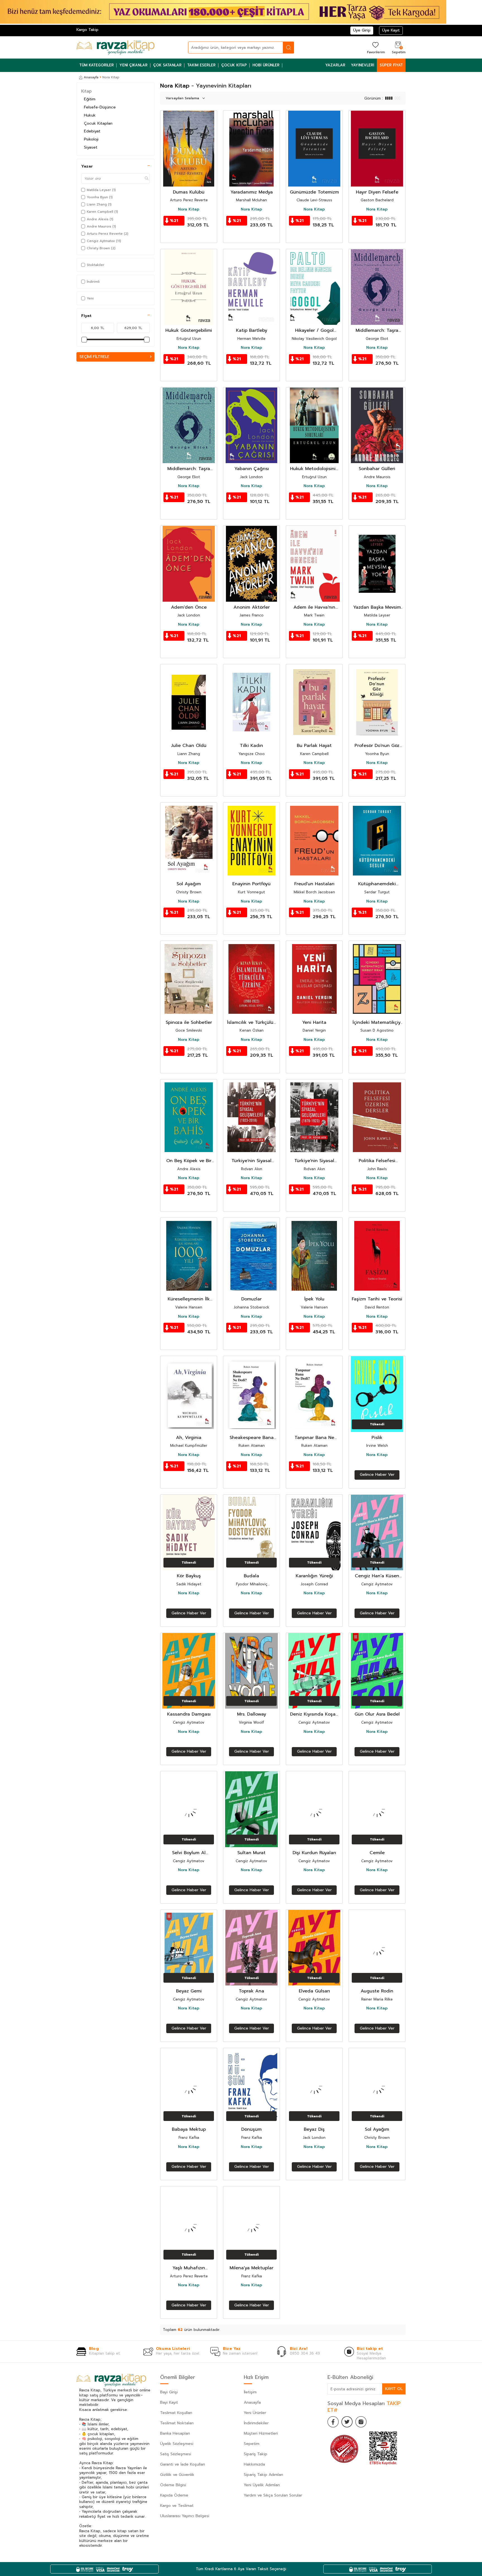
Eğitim (90, 99)
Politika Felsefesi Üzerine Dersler (377, 1161)
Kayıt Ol (394, 2389)
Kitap (86, 91)
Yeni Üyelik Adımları (262, 2485)
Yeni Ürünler (255, 2413)
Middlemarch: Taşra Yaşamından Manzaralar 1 (189, 469)
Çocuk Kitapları (98, 123)
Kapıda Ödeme (174, 2495)
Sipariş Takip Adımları (263, 2475)
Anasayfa (91, 77)
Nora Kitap (189, 209)
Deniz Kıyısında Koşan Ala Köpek (314, 1714)
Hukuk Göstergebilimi (189, 331)
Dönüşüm (251, 2129)
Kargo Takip (87, 30)
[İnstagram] (361, 2422)
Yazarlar (335, 65)
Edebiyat (92, 131)
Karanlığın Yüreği (314, 1576)
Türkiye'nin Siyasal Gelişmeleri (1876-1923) (314, 1161)
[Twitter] (347, 2422)
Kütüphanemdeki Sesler (377, 884)
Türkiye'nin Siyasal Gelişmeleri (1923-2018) (251, 1161)
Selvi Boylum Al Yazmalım (189, 1853)
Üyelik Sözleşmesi (177, 2444)
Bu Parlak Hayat (314, 746)
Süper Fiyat (391, 65)
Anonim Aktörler (252, 607)
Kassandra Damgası (189, 1714)
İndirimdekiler (256, 2423)
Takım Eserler (201, 65)
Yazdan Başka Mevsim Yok (377, 607)
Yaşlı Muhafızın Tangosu (189, 2268)
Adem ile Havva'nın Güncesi (314, 607)
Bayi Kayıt (169, 2402)
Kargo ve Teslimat (177, 2506)
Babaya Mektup (189, 2129)
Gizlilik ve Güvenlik (177, 2475)
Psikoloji (91, 139)
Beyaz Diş (314, 2129)
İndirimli (93, 282)
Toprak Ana (251, 1991)
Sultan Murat (251, 1853)
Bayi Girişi (169, 2392)
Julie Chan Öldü (189, 746)
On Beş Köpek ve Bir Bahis (189, 1161)
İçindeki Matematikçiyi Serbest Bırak (377, 1023)
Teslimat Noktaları (177, 2423)
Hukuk (90, 115)
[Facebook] (333, 2422)
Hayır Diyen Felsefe (377, 192)
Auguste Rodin (377, 1991)
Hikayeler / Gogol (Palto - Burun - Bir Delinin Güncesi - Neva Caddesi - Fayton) (314, 331)
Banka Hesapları (175, 2433)
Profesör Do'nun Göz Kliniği (377, 746)
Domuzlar (251, 1299)
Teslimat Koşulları (176, 2413)
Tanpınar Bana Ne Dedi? (314, 1438)
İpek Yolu (314, 1299)
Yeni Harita (314, 1023)
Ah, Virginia (189, 1438)
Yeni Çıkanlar (133, 65)
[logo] (115, 47)
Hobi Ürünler (266, 65)
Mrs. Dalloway (252, 1714)
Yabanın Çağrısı (252, 469)
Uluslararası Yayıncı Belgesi (185, 2516)
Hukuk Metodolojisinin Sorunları (314, 469)
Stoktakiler (96, 265)
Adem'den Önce (189, 607)
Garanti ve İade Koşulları (183, 2464)
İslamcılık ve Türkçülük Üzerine (251, 1023)
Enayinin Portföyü (251, 884)
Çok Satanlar (167, 65)
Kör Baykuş (189, 1576)
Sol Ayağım (189, 884)
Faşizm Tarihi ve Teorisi (377, 1299)
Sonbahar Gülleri (377, 469)
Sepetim (252, 2444)
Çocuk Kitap (234, 65)
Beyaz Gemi (189, 1991)
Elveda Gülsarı (314, 1991)
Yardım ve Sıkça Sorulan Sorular (273, 2495)
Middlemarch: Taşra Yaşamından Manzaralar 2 (377, 331)
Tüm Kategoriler (97, 65)
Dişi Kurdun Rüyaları (314, 1853)
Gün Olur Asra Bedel (377, 1714)
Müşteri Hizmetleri (261, 2433)
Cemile (377, 1853)
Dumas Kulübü (189, 192)
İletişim (250, 2392)
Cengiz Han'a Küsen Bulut (377, 1576)
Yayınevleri (362, 65)
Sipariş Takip (256, 2454)
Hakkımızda (254, 2464)
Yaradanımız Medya (252, 192)
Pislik (377, 1438)
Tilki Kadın (251, 746)
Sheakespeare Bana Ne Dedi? (252, 1438)
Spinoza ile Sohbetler (189, 1023)
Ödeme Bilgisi (173, 2485)
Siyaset (91, 147)
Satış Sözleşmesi (176, 2454)
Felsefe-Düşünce (100, 107)
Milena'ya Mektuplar (251, 2268)
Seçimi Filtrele (94, 357)
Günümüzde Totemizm (314, 192)
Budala (251, 1576)
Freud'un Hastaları (314, 884)
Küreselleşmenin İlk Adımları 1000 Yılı (189, 1299)
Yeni (90, 298)
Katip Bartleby (252, 331)
